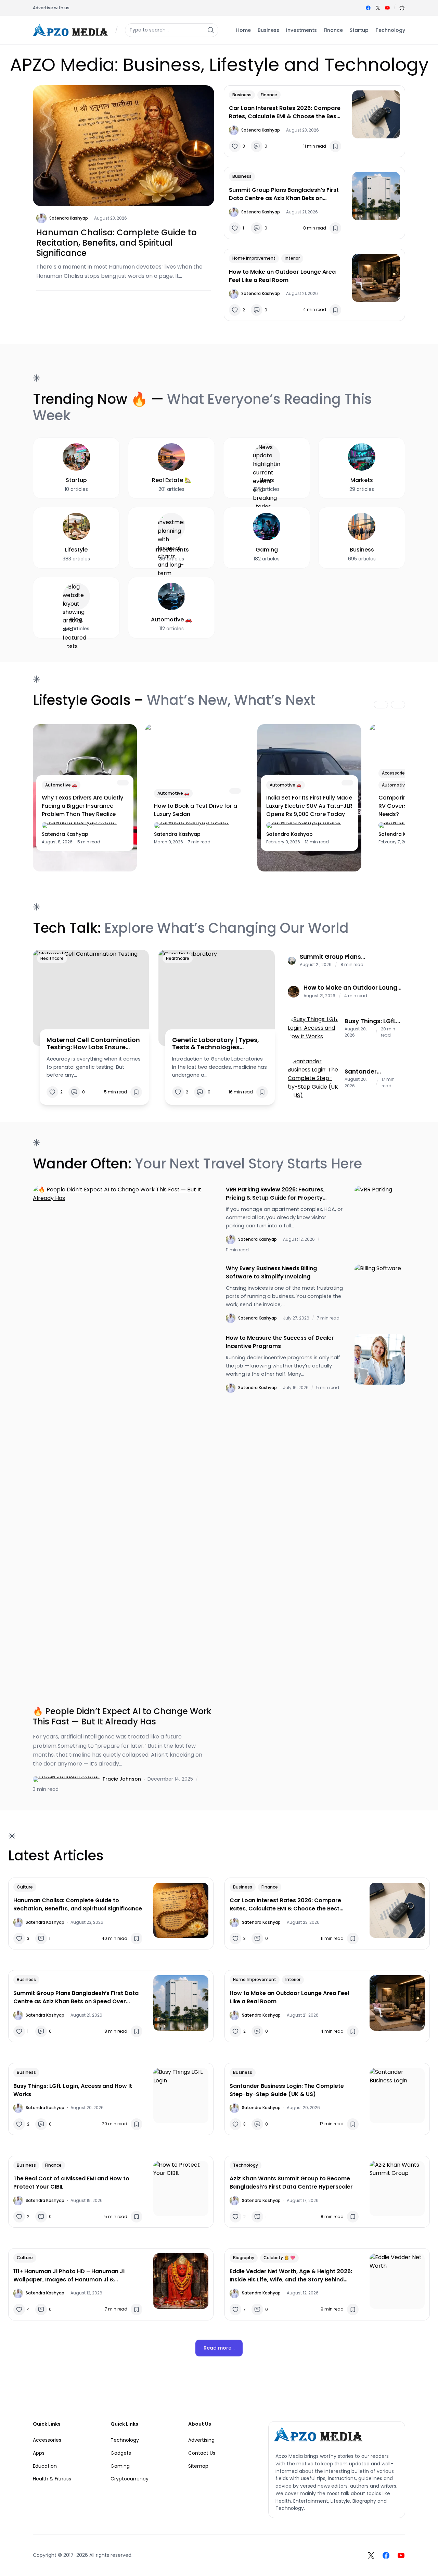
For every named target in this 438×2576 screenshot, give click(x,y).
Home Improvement (254, 258)
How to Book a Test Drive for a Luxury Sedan (196, 810)
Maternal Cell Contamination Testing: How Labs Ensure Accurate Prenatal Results (93, 1044)
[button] (402, 8)
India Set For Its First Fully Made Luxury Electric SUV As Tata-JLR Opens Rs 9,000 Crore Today (309, 806)
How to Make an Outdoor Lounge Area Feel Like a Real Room (282, 276)
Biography (244, 2258)
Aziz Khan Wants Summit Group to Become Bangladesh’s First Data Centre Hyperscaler (291, 2183)
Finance (269, 95)
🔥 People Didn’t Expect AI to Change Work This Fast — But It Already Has (122, 1717)
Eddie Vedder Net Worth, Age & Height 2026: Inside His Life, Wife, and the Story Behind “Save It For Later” (291, 2276)
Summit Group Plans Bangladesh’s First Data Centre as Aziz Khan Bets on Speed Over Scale (284, 194)
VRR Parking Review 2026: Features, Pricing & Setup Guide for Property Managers (275, 1194)
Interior (292, 258)
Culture (25, 1887)
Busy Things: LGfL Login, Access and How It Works (372, 1021)
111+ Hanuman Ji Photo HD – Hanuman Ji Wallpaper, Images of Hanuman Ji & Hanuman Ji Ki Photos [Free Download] (69, 2276)
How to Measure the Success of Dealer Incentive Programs (280, 1342)
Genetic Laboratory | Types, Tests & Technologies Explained (216, 1044)
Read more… (219, 2348)
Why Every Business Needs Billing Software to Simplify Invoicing (271, 1272)
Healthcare (52, 958)
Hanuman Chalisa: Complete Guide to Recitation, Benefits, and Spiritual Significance (117, 243)
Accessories (395, 773)
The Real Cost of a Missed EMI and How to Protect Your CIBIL (71, 2183)
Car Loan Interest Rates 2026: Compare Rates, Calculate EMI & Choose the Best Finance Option (285, 112)
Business (242, 95)
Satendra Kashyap (69, 218)
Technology (246, 2165)
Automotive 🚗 (61, 785)
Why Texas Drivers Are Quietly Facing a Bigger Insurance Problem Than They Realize (82, 806)
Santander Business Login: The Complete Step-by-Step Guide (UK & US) (369, 1072)
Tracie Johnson (122, 1779)
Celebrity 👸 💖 (279, 2258)
